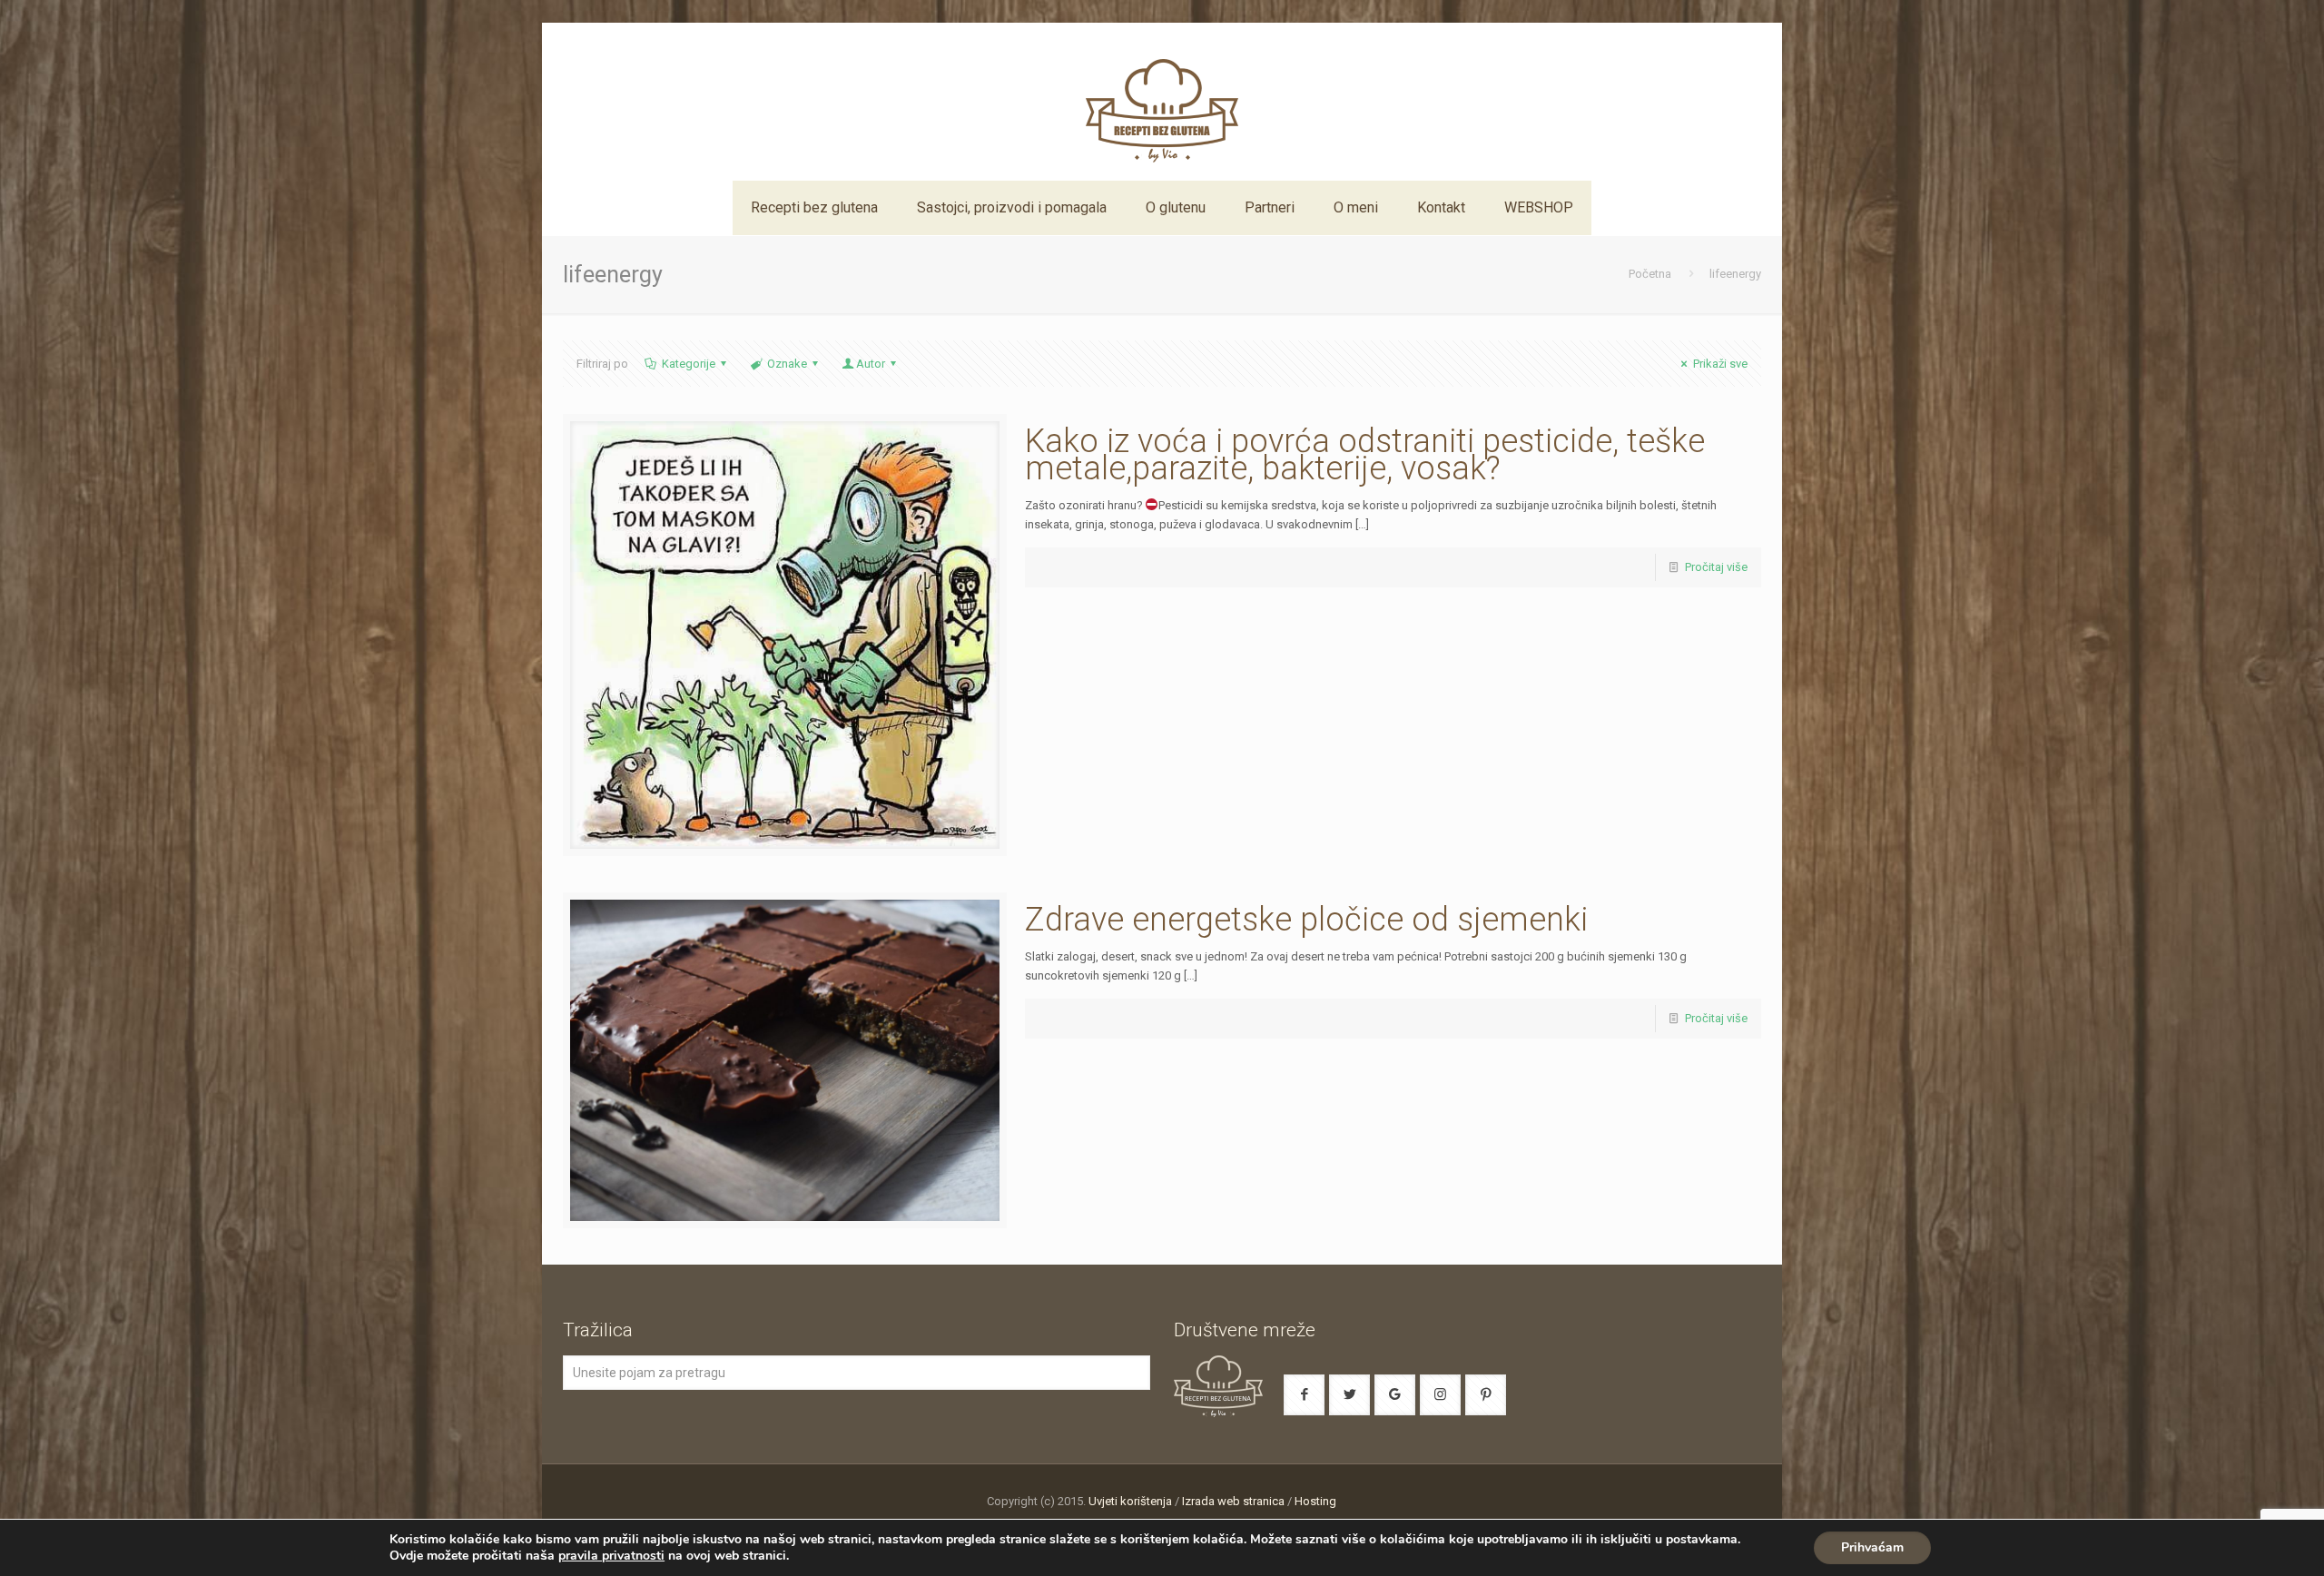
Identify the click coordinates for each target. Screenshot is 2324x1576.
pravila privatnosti (611, 1556)
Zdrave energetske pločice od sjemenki (1306, 920)
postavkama (1702, 1540)
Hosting (1315, 1501)
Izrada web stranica (1233, 1501)
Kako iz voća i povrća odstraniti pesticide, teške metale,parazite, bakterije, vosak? (1365, 455)
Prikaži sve (1720, 364)
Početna (1650, 274)
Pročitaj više (1716, 567)
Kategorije (689, 364)
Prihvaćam (1872, 1547)
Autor (871, 364)
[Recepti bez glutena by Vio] (1162, 102)
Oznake (787, 364)
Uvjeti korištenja (1130, 1501)
